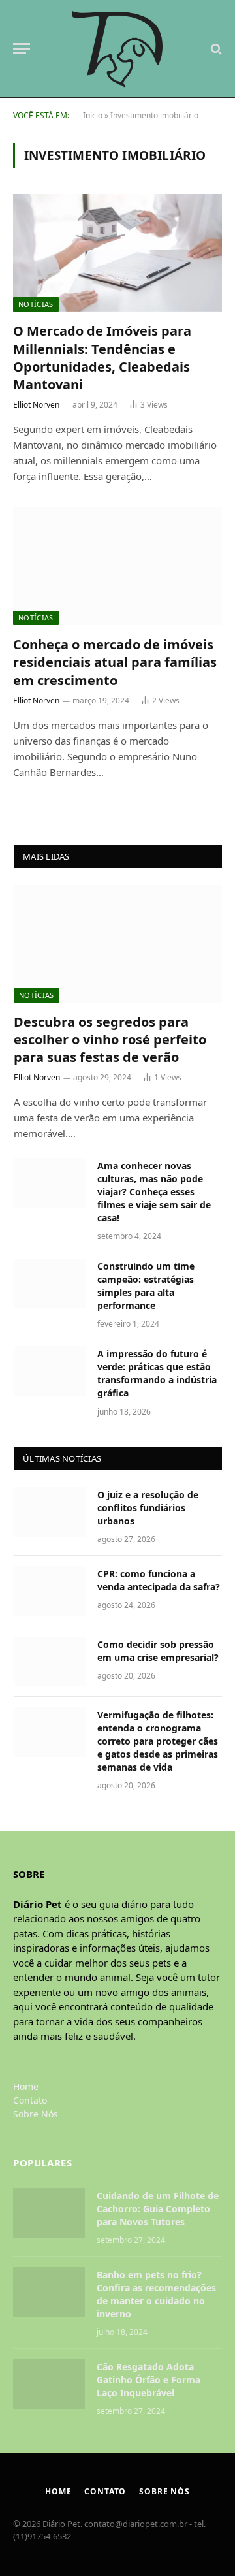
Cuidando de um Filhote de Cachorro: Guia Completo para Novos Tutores (158, 2209)
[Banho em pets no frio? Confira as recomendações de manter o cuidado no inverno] (49, 2292)
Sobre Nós (36, 2114)
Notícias (36, 304)
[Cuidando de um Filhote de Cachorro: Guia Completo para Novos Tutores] (49, 2213)
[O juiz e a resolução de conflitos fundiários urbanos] (50, 1512)
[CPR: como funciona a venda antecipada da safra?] (50, 1591)
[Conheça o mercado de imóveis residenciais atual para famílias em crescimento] (117, 566)
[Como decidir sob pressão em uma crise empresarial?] (50, 1662)
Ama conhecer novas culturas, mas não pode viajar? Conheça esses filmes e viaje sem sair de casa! (154, 1192)
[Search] (215, 49)
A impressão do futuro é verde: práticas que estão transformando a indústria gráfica (157, 1373)
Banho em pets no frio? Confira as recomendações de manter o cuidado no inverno (156, 2294)
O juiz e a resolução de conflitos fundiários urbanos (148, 1508)
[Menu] (22, 49)
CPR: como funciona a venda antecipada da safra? (159, 1580)
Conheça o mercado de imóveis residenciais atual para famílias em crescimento (115, 662)
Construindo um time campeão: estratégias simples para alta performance (146, 1286)
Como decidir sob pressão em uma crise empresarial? (158, 1651)
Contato (30, 2100)
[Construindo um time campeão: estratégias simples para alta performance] (50, 1283)
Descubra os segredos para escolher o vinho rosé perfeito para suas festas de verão (110, 1039)
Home (26, 2086)
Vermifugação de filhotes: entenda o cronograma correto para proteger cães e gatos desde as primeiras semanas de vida (158, 1741)
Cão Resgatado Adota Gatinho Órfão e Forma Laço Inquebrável (149, 2380)
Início (93, 115)
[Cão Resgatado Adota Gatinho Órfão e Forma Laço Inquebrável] (49, 2384)
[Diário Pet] (118, 49)
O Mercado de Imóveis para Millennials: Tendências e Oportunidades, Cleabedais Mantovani (102, 358)
